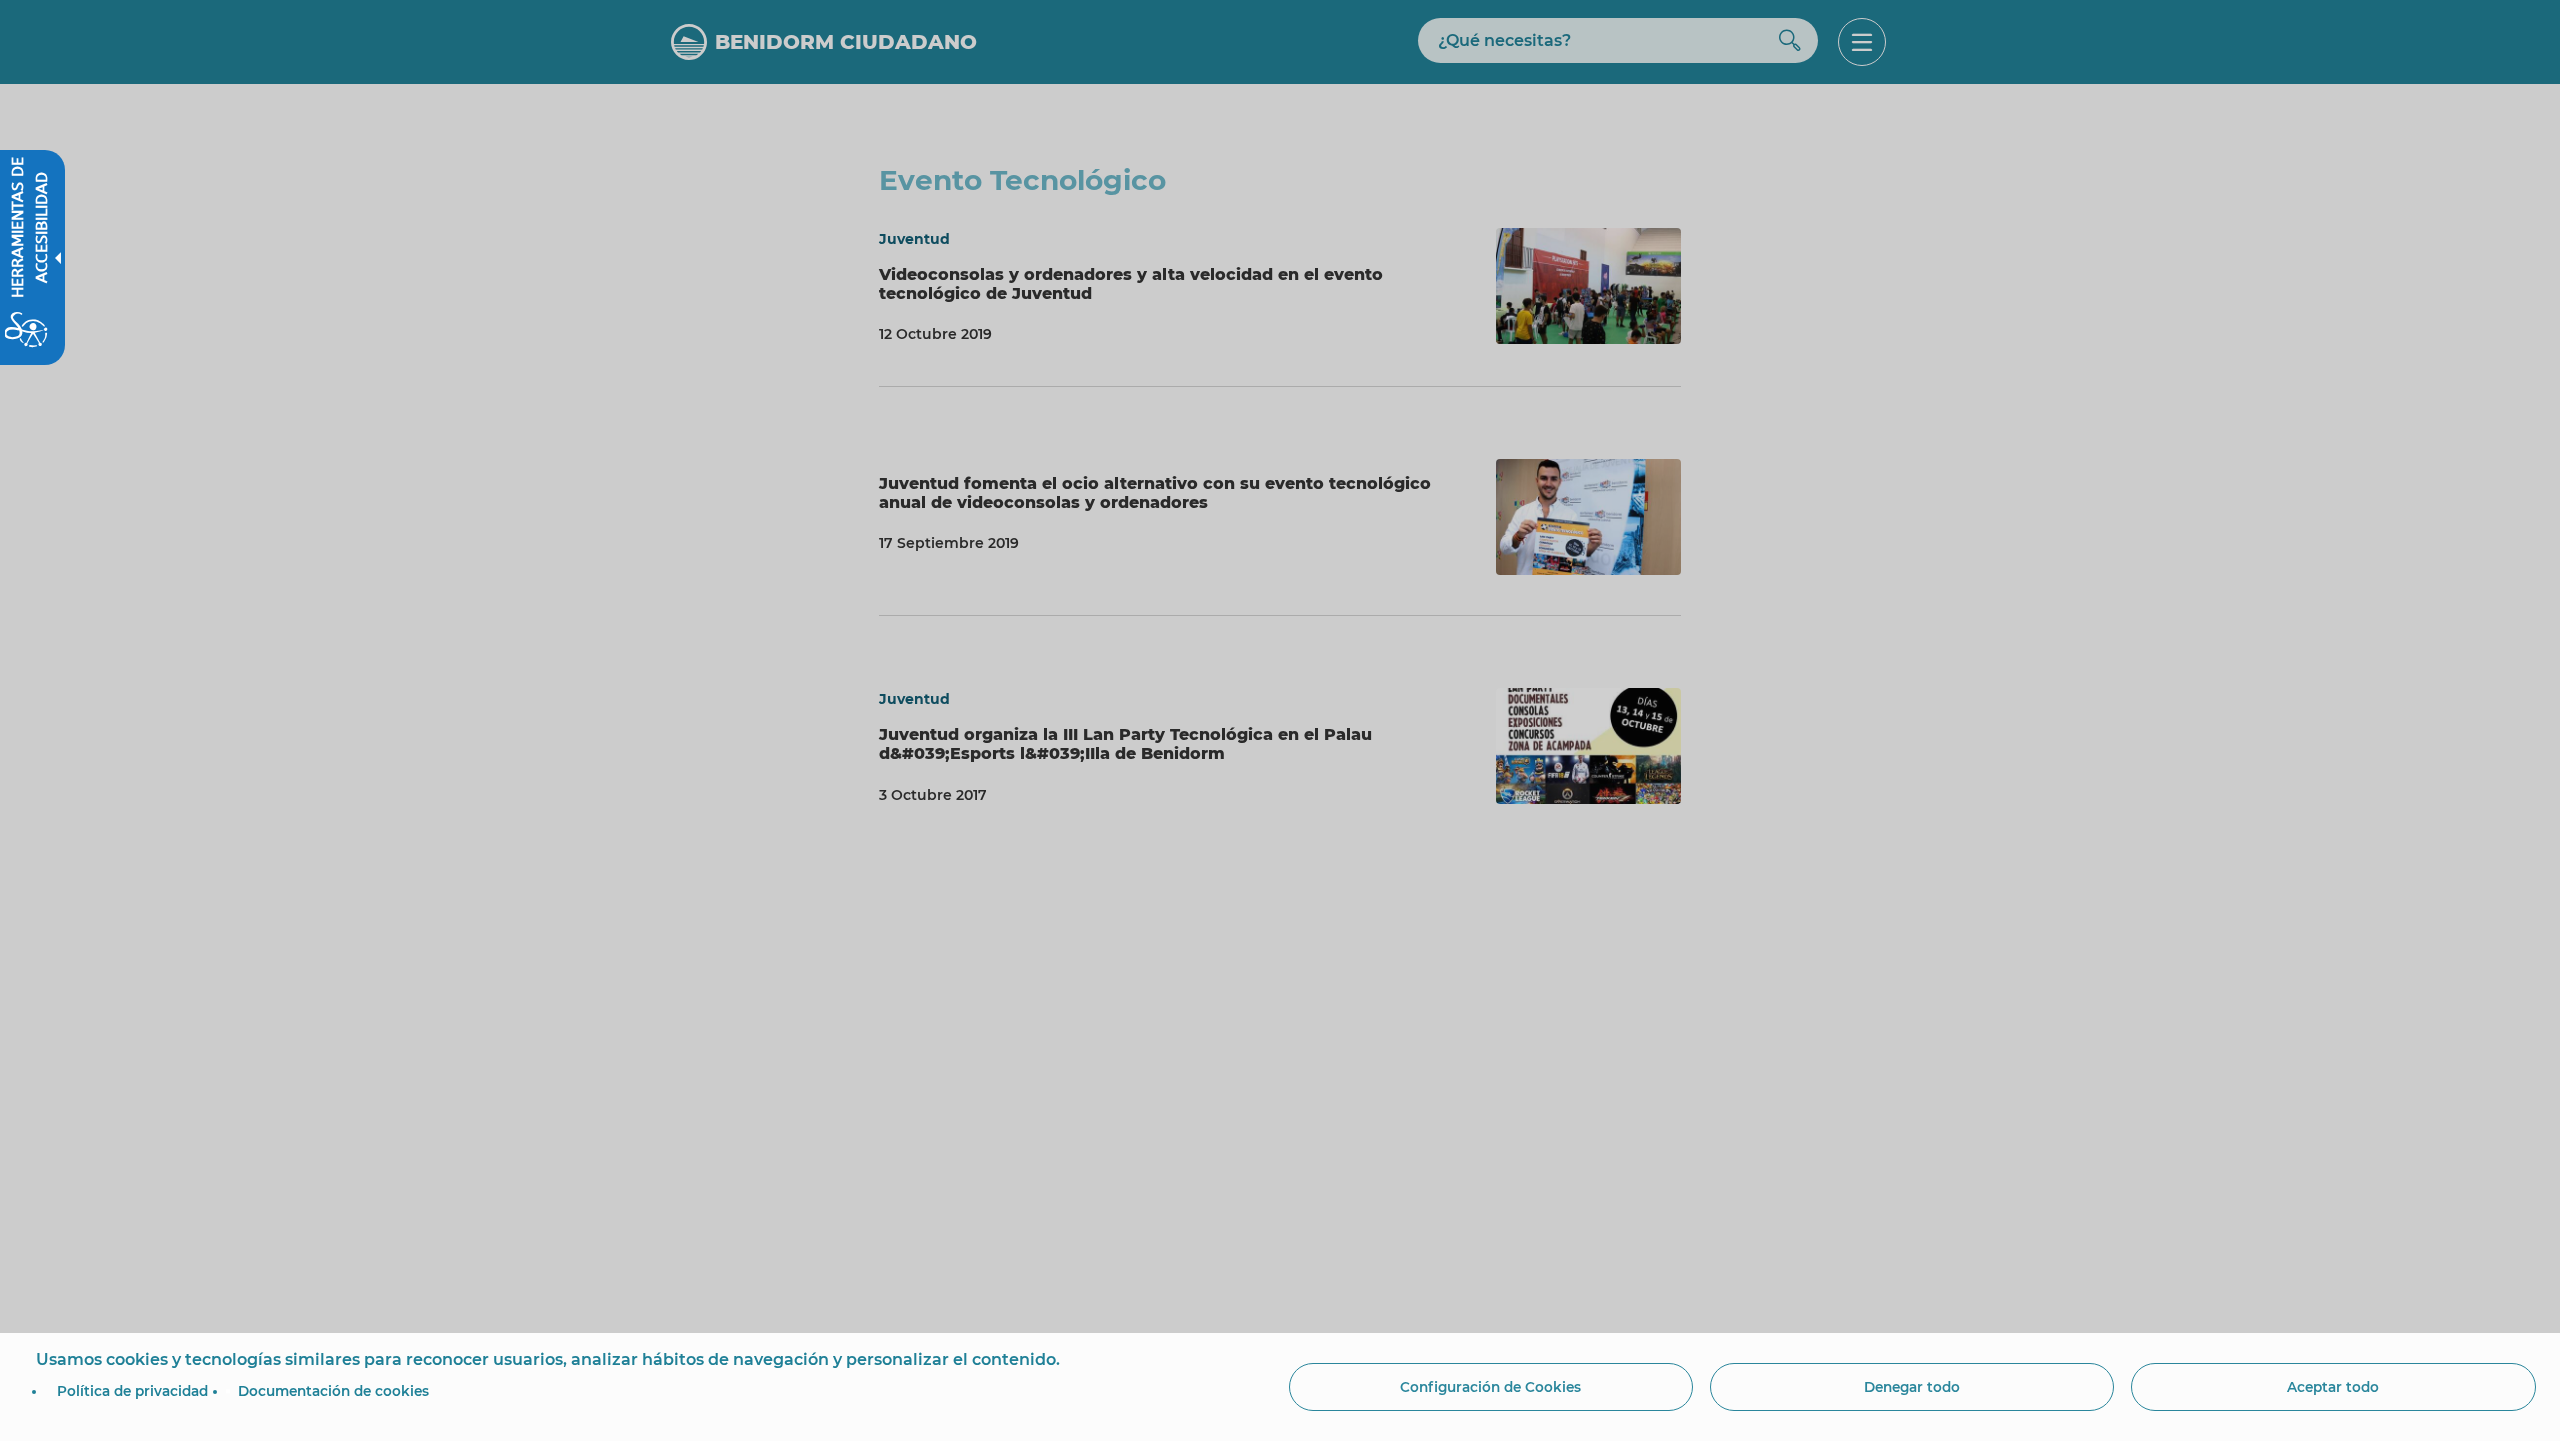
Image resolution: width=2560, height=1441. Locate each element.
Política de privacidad (132, 1391)
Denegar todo (1912, 1387)
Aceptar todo (2333, 1387)
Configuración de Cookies (1490, 1387)
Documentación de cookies (333, 1391)
